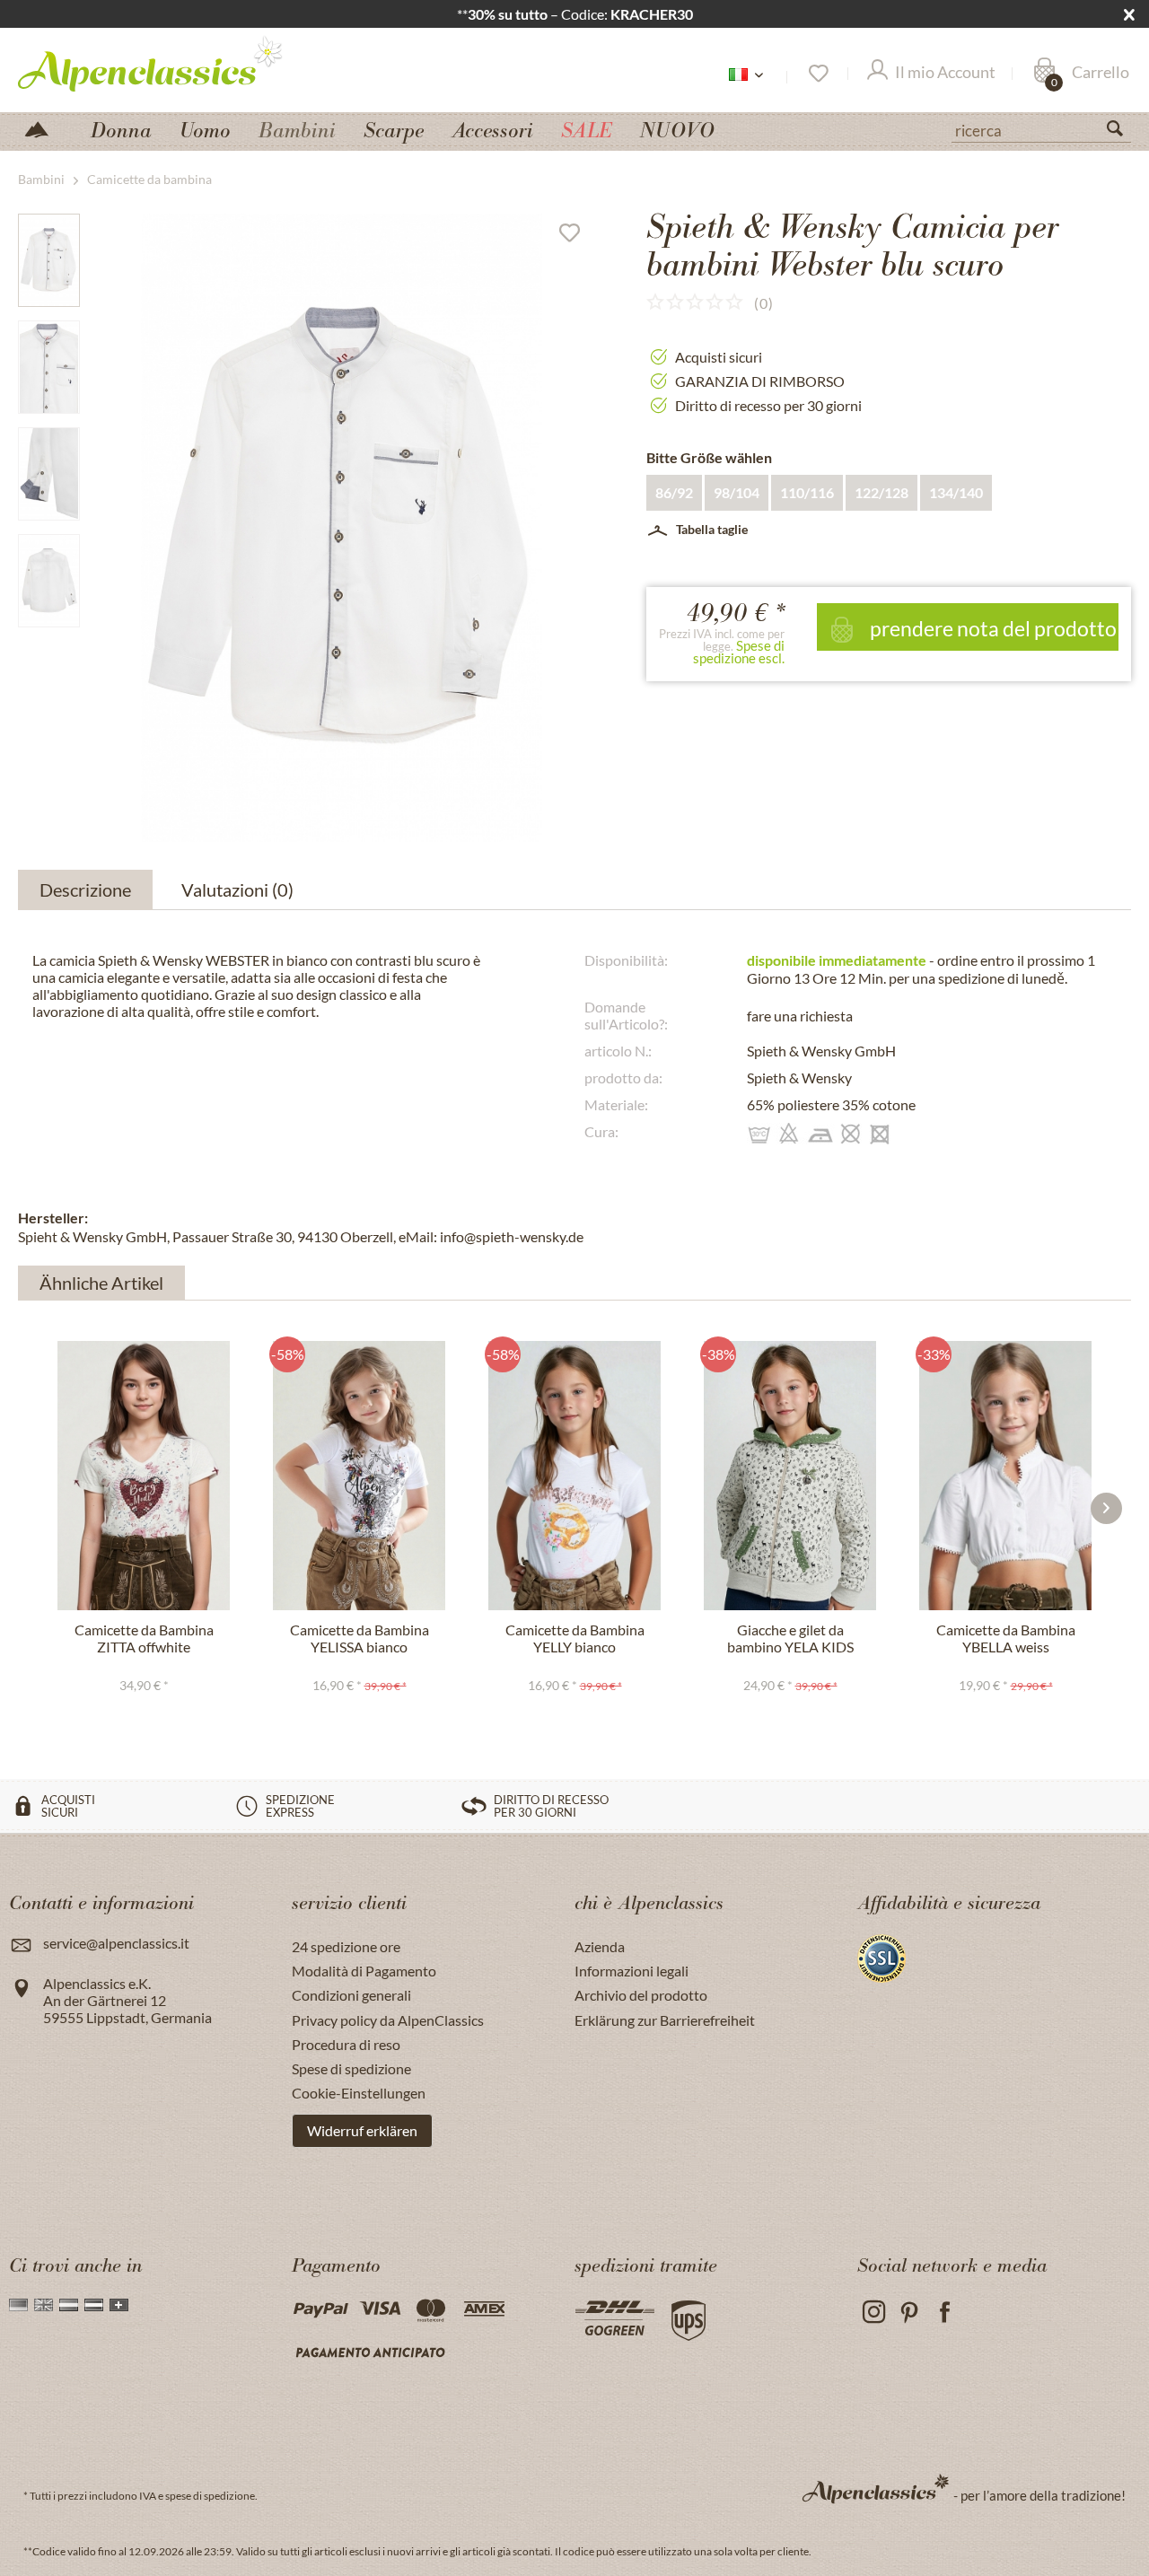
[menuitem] (1041, 128)
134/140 (956, 492)
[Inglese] (44, 2305)
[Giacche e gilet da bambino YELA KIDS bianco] (790, 1476)
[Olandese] (69, 2305)
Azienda (600, 1946)
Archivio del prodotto (641, 1995)
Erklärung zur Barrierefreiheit (665, 2020)
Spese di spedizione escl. (739, 652)
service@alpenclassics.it (116, 1943)
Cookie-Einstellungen (359, 2093)
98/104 (737, 492)
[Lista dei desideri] (817, 74)
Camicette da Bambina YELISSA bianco (360, 1638)
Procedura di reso (346, 2044)
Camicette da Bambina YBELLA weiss (1006, 1638)
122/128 (881, 492)
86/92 (674, 492)
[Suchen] (1122, 132)
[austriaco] (94, 2305)
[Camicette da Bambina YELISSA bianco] (359, 1476)
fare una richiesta (800, 1016)
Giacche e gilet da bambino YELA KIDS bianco (790, 1639)
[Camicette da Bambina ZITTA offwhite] (144, 1476)
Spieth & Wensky (799, 1078)
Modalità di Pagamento (364, 1971)
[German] (18, 2305)
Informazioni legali (632, 1971)
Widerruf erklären (362, 2130)
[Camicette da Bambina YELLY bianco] (574, 1476)
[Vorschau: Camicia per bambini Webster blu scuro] (49, 260)
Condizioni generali (351, 1995)
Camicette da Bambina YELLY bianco (575, 1638)
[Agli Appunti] (576, 237)
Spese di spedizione (351, 2068)
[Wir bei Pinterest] (909, 2313)
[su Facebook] (945, 2313)
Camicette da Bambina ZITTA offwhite (144, 1638)
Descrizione (85, 889)
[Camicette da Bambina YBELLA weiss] (1005, 1476)
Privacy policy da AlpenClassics (388, 2020)
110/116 (807, 492)
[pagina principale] (44, 128)
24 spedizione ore (346, 1946)
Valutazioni (237, 889)
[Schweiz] (119, 2305)
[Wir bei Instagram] (873, 2313)
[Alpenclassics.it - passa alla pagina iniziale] (183, 63)
